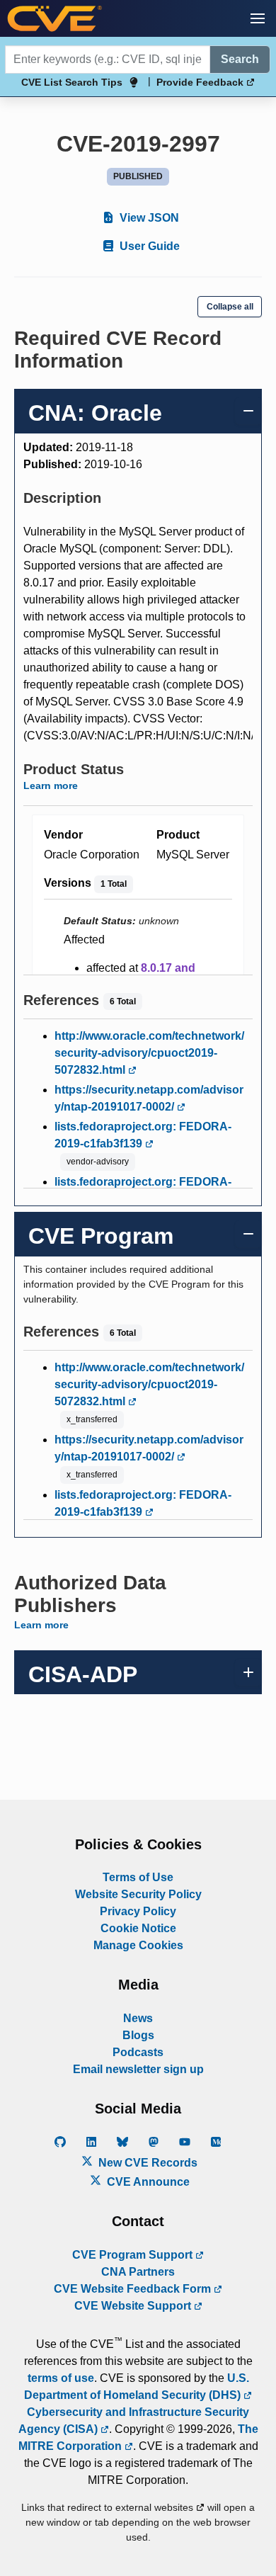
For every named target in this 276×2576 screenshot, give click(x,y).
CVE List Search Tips (72, 82)
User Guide (148, 246)
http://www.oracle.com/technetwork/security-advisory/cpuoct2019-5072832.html (149, 1053)
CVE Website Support (134, 2306)
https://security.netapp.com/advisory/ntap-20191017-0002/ (149, 1098)
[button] (258, 18)
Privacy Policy (138, 1911)
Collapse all (230, 307)
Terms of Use (138, 1877)
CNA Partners (138, 2272)
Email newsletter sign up (138, 2069)
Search (240, 59)
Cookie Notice (138, 1928)
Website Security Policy (138, 1894)
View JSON (148, 218)
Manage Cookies (138, 1945)
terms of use (61, 2378)
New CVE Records (146, 2163)
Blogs (138, 2035)
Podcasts (138, 2052)
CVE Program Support (134, 2255)
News (138, 2018)
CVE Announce (147, 2182)
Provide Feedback (201, 82)
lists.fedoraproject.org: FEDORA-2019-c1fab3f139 (143, 1135)
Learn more (51, 785)
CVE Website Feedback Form (134, 2289)
